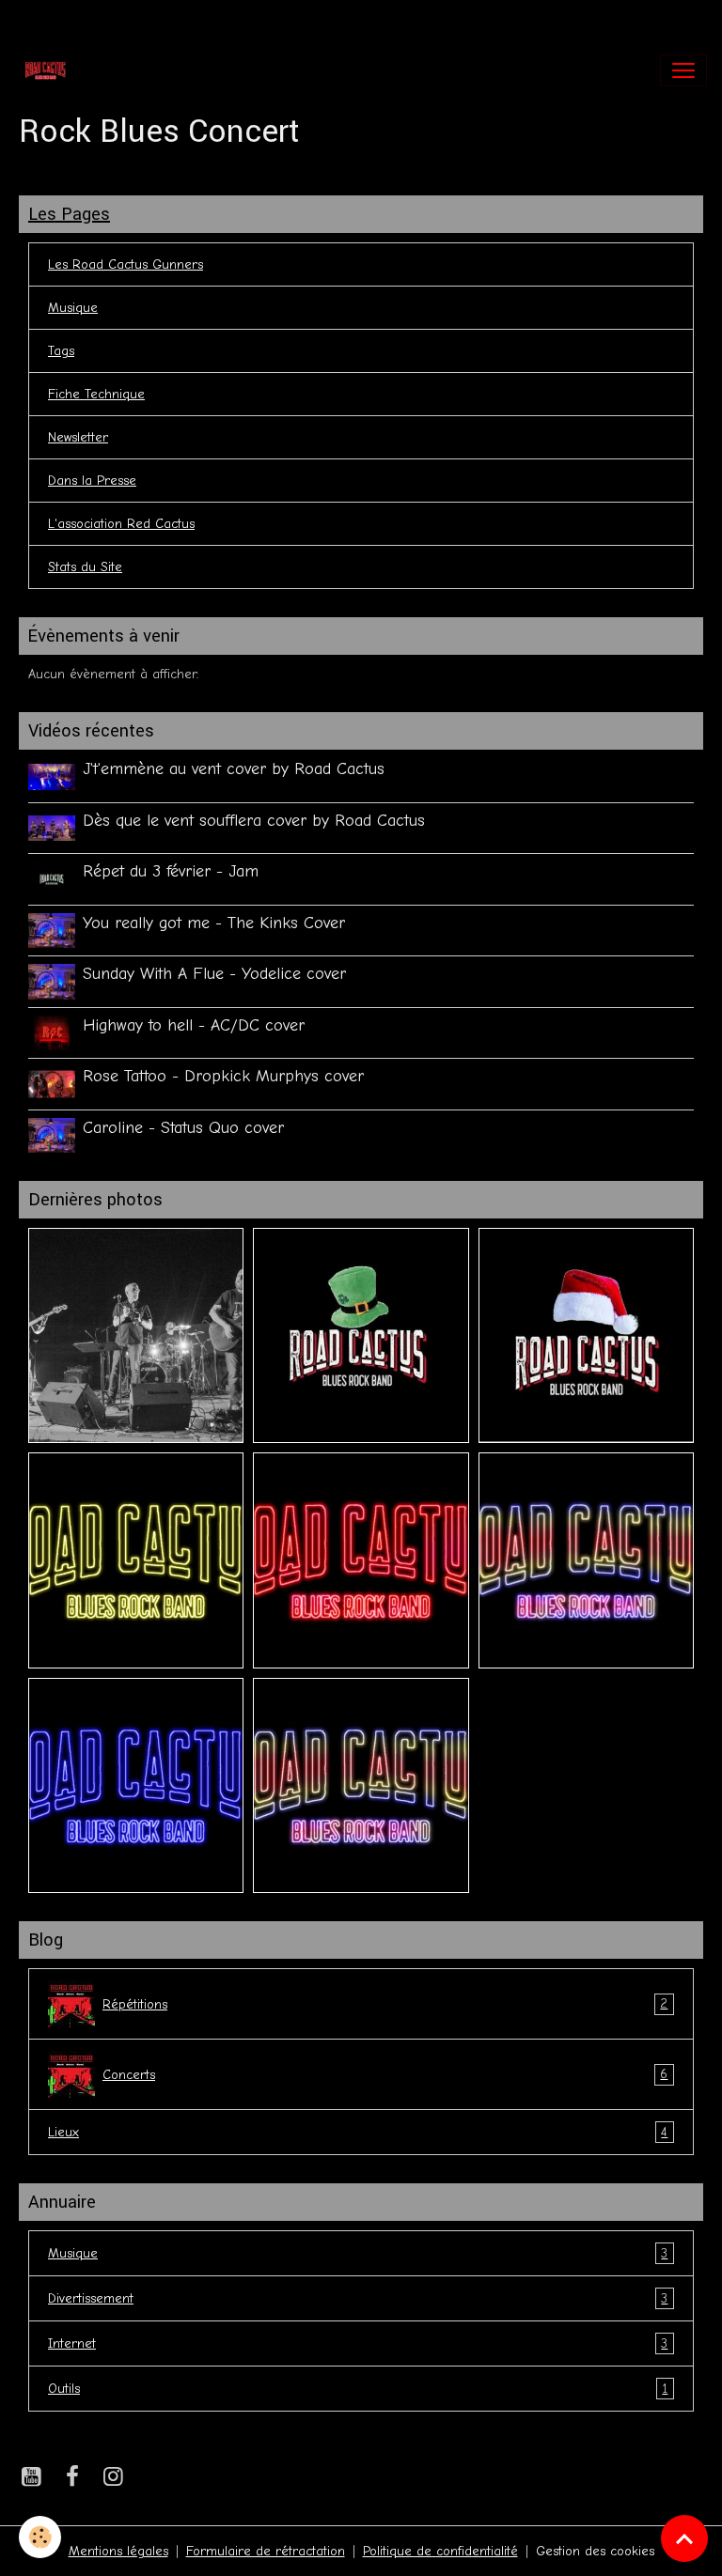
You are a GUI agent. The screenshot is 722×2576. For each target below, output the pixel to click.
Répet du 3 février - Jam (171, 871)
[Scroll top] (684, 2538)
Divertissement (358, 2299)
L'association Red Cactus (121, 524)
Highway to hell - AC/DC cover (194, 1025)
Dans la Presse (92, 481)
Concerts (385, 2074)
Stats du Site (85, 567)
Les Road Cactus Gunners (126, 264)
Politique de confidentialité (440, 2551)
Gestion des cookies (595, 2551)
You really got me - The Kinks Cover (214, 923)
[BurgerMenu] (683, 70)
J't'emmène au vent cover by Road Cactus (234, 768)
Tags (61, 351)
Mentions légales (118, 2551)
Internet (358, 2344)
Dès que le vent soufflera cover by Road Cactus (254, 820)
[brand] (49, 70)
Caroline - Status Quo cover (183, 1127)
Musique (73, 308)
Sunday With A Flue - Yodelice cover (214, 973)
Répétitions (385, 2004)
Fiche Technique (96, 394)
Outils (358, 2389)
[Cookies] (40, 2537)
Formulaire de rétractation (266, 2551)
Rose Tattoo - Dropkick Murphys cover (223, 1076)
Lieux (358, 2133)
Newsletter (78, 437)
